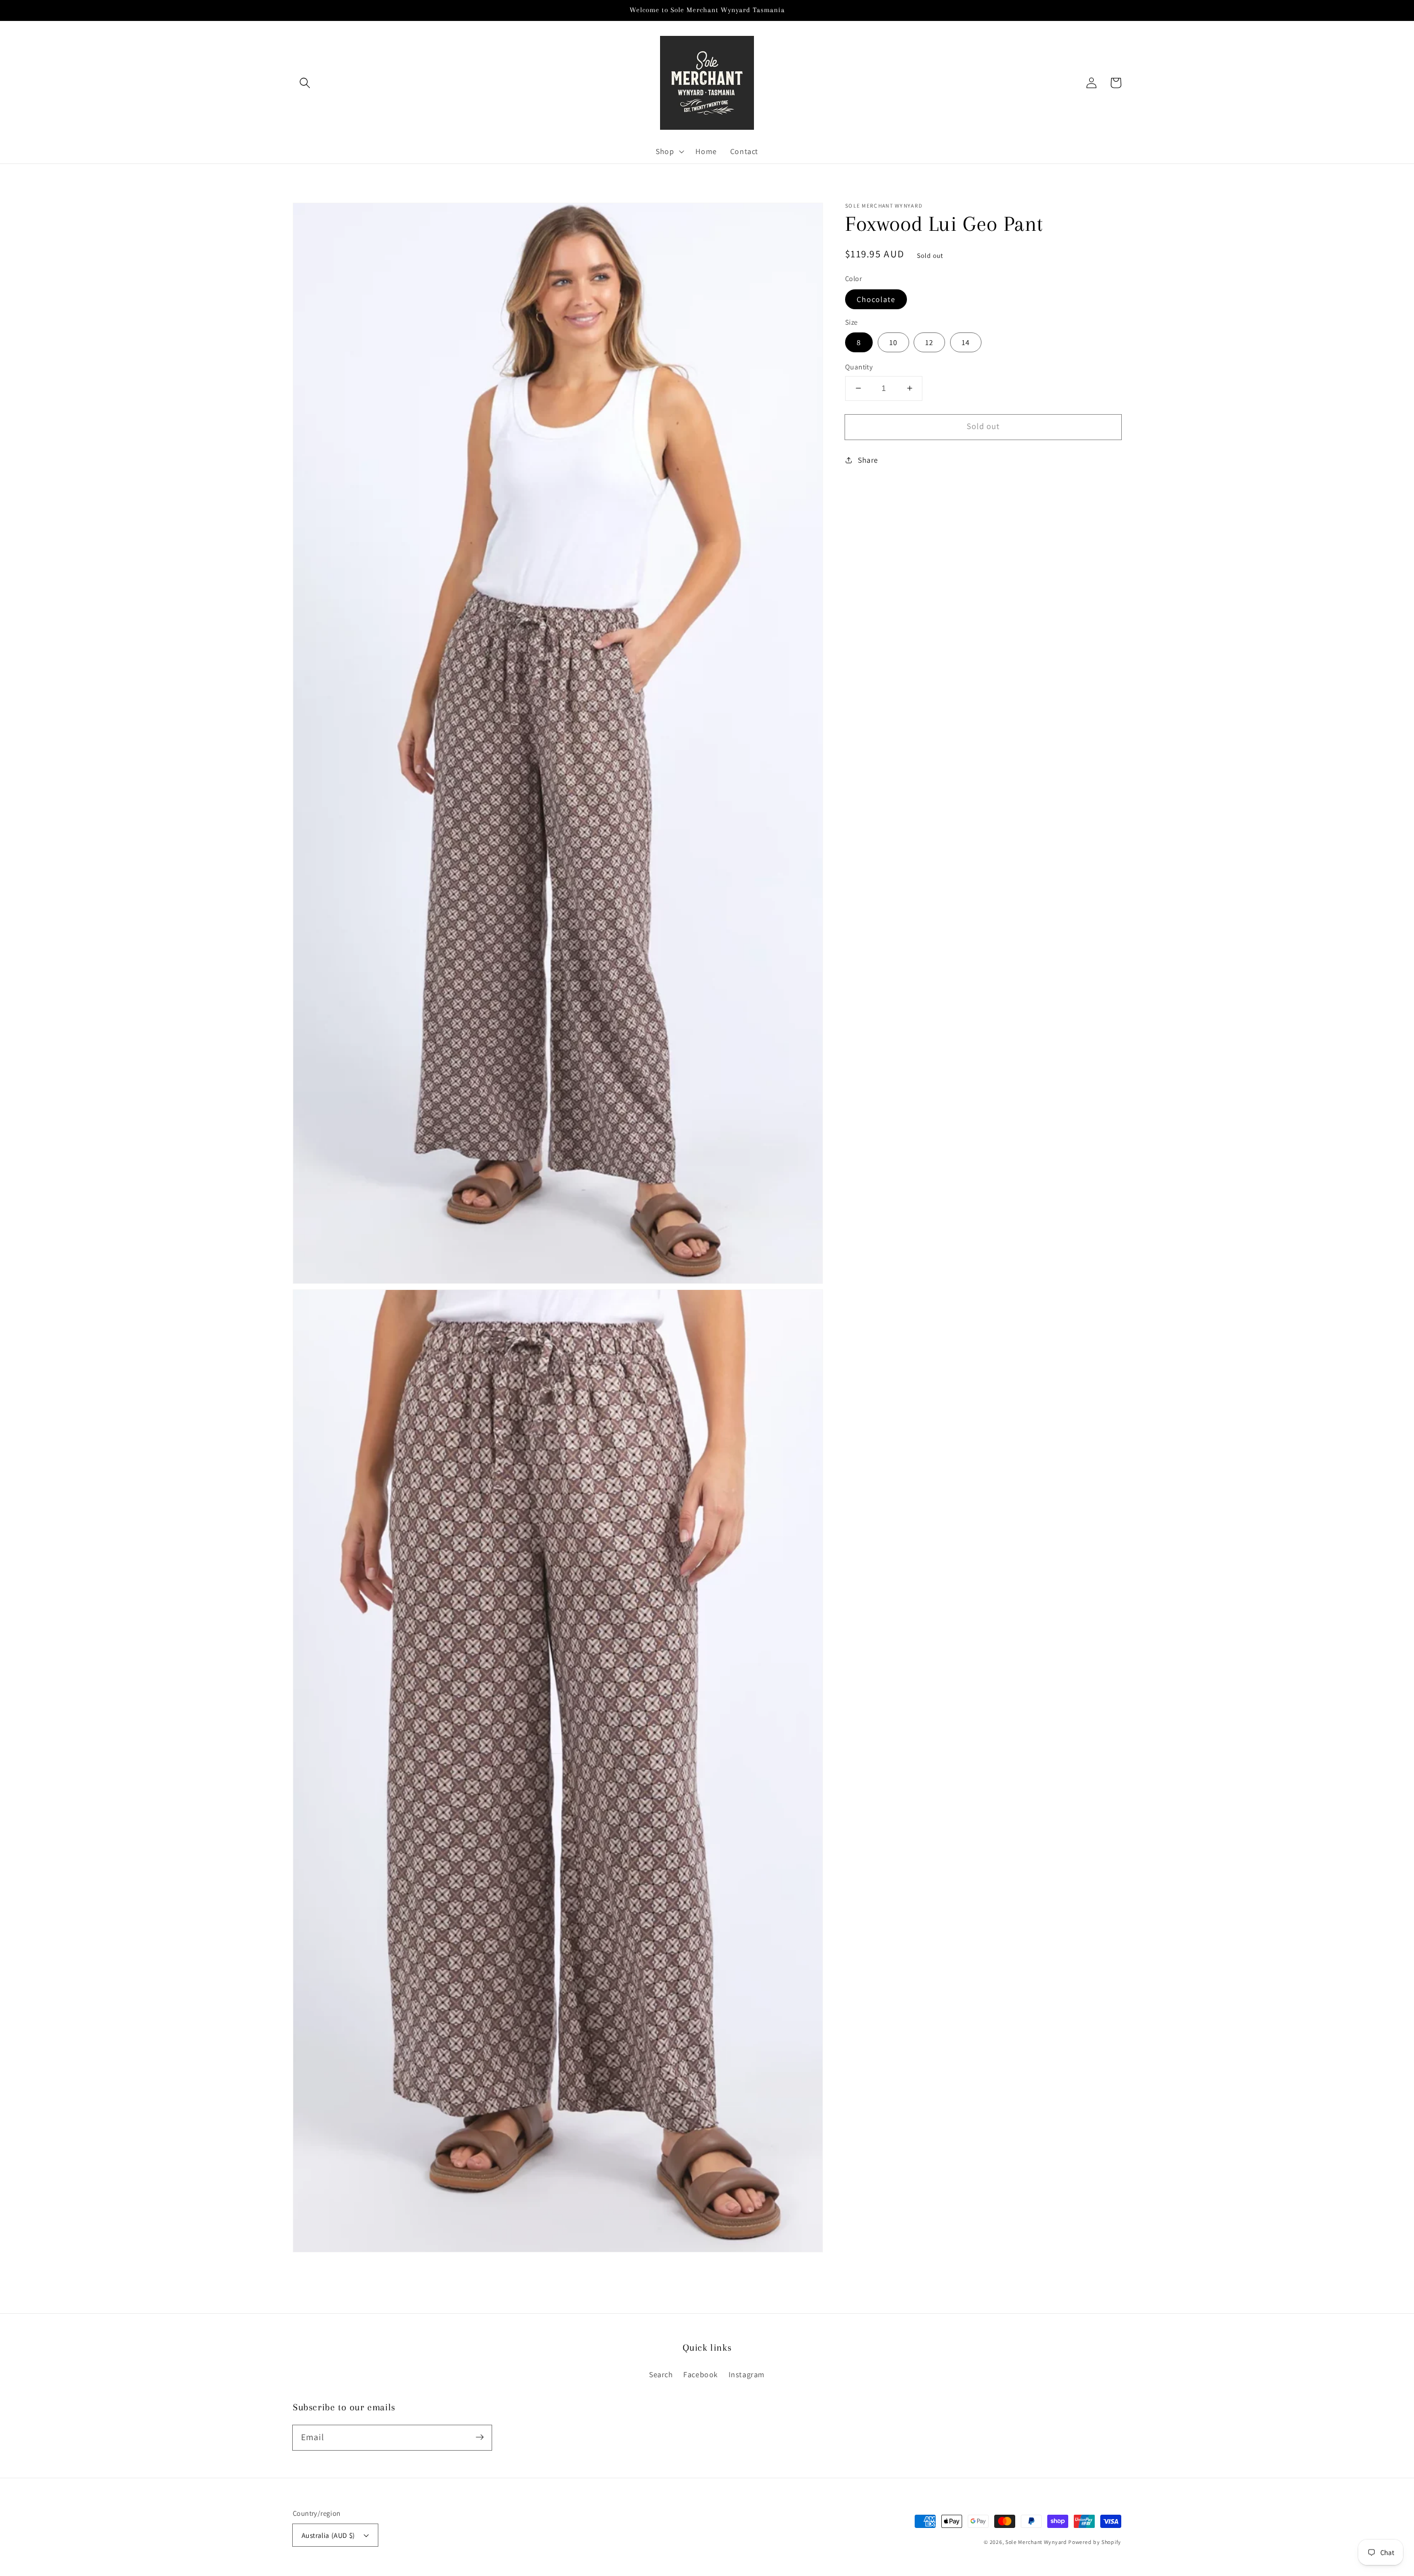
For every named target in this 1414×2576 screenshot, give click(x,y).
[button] (305, 83)
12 (929, 342)
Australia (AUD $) (328, 2535)
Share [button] (868, 459)
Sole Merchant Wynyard (1036, 2542)
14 (966, 342)
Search (661, 2374)
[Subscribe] (479, 2437)
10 (893, 342)
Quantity (859, 367)
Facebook (701, 2374)
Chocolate (876, 299)
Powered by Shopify (1095, 2542)
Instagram (747, 2374)
